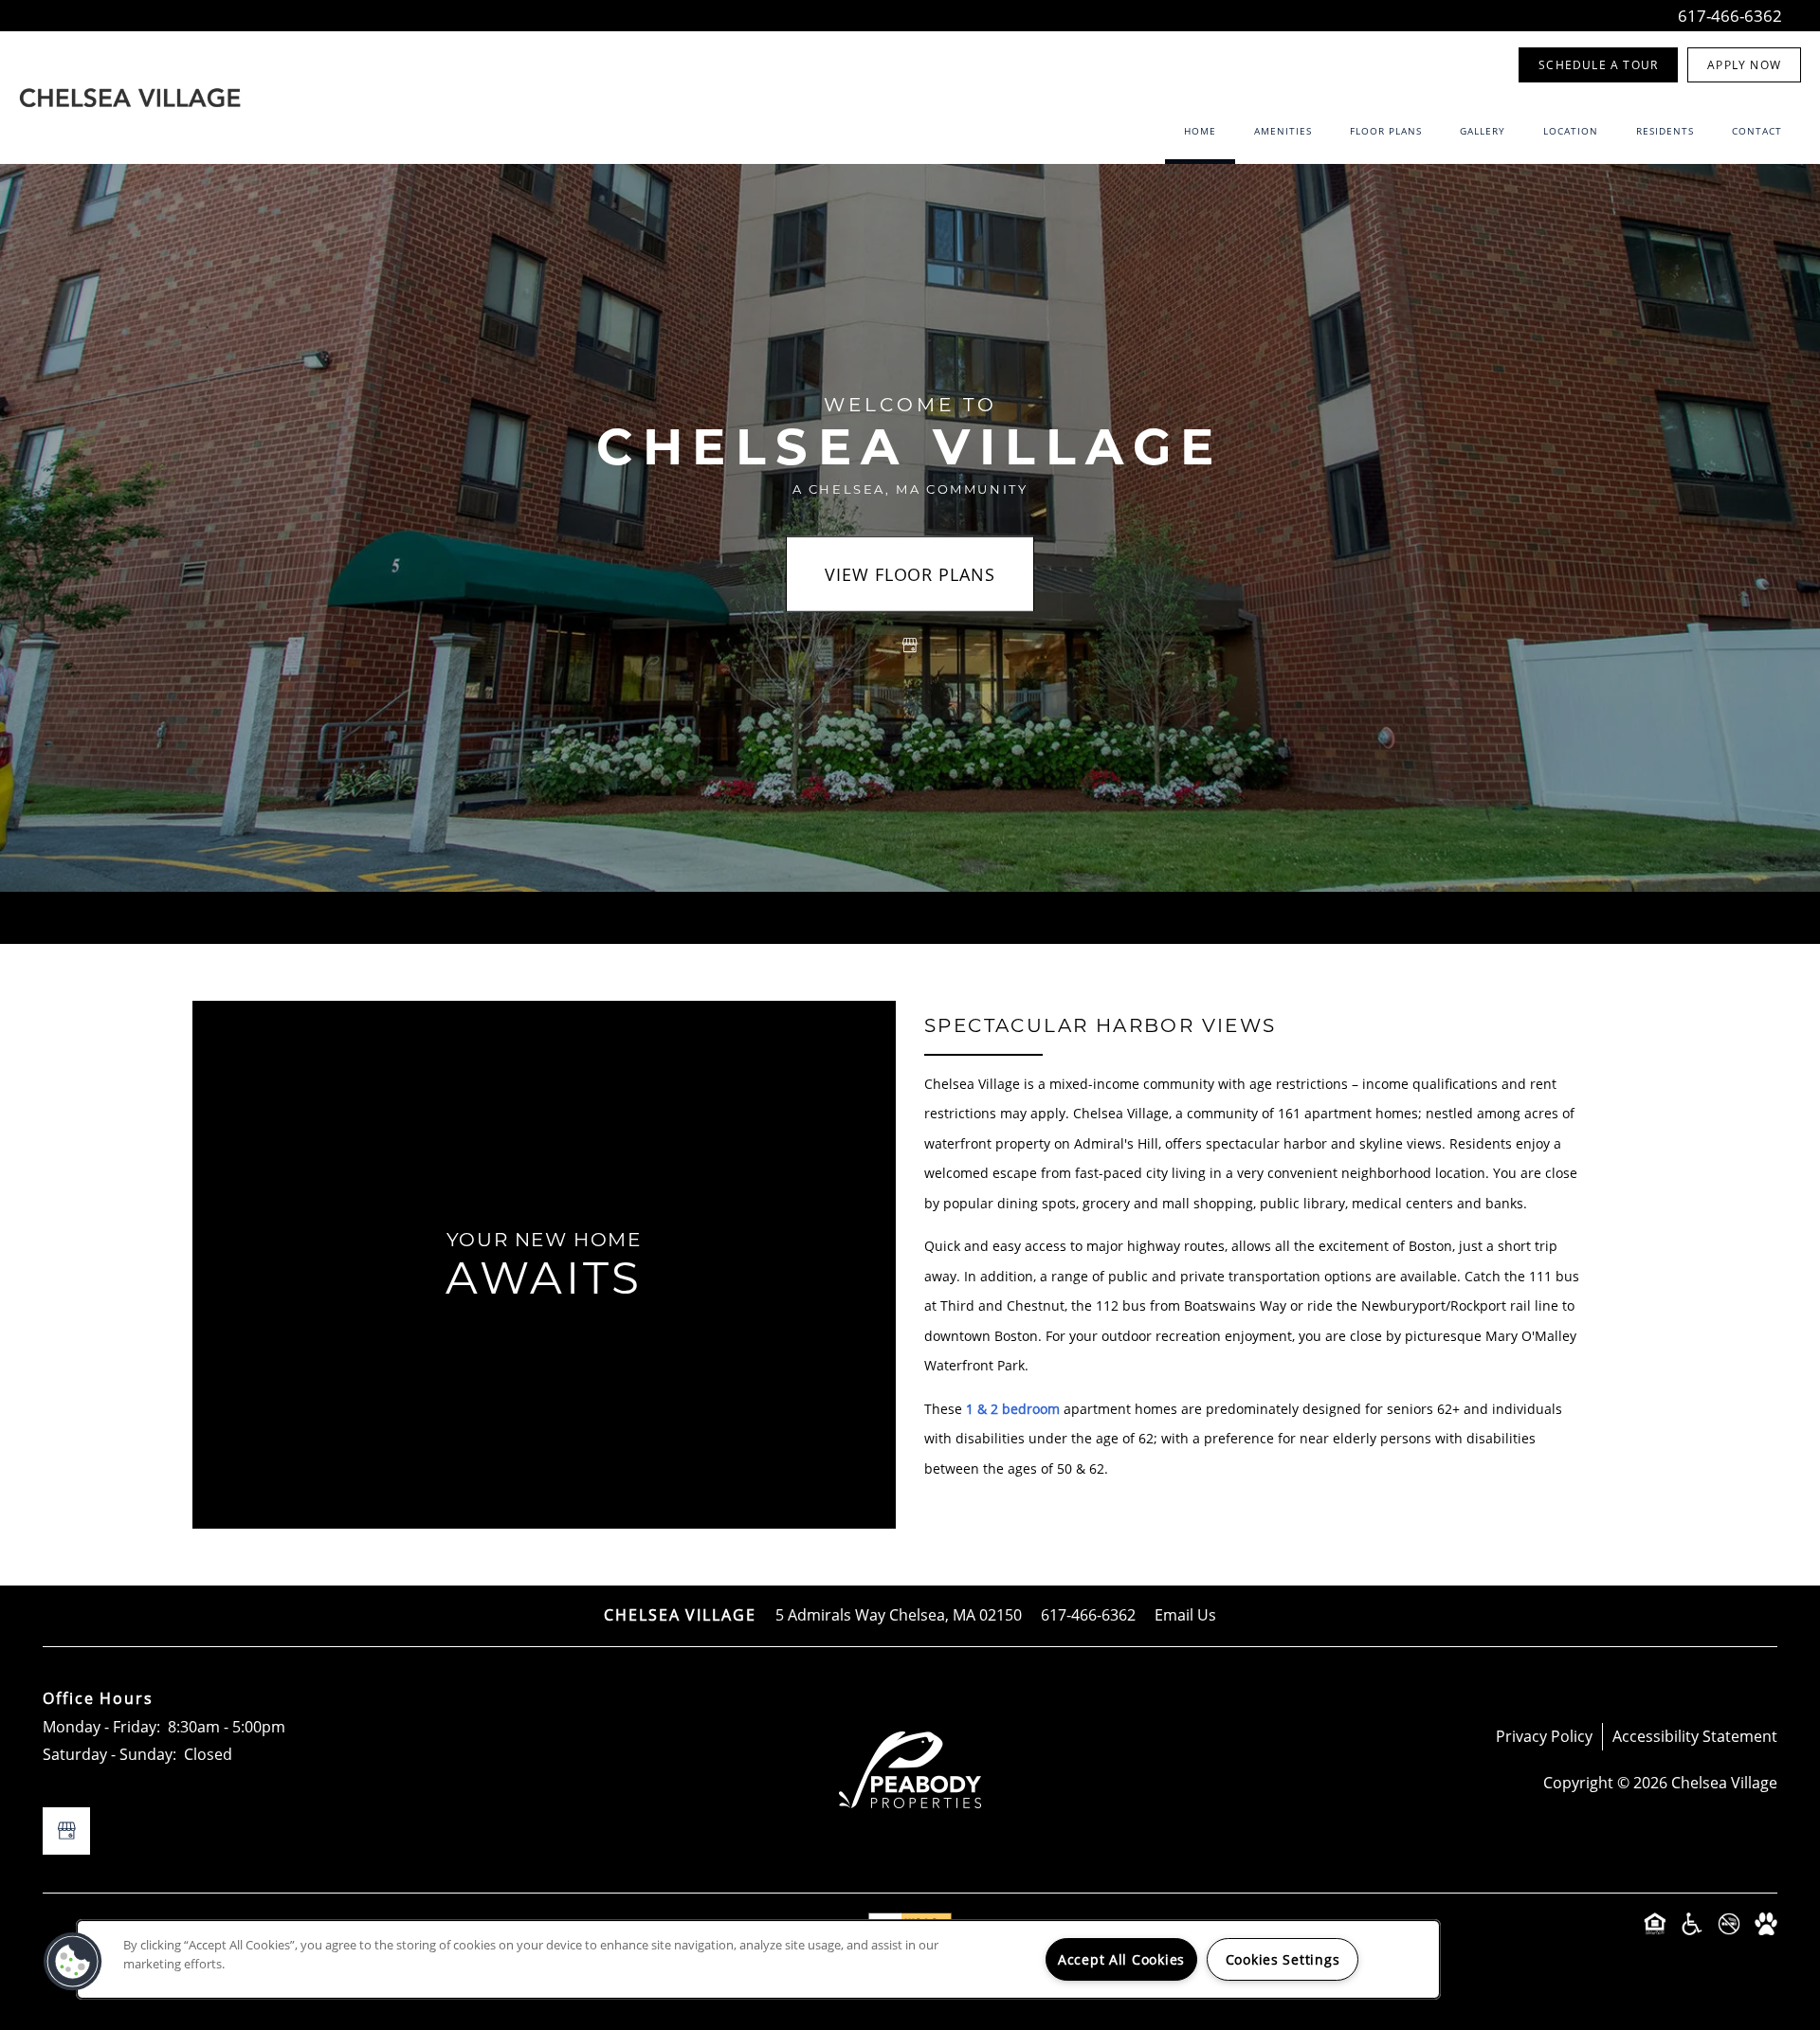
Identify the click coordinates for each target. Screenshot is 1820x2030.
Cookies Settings (1283, 1959)
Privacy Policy (1544, 1736)
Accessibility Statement (1695, 1736)
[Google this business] (910, 645)
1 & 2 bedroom (1013, 1409)
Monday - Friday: (101, 1727)
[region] (758, 1959)
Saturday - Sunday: (109, 1754)
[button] (1598, 65)
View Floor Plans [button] (910, 574)
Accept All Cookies (1121, 1959)
